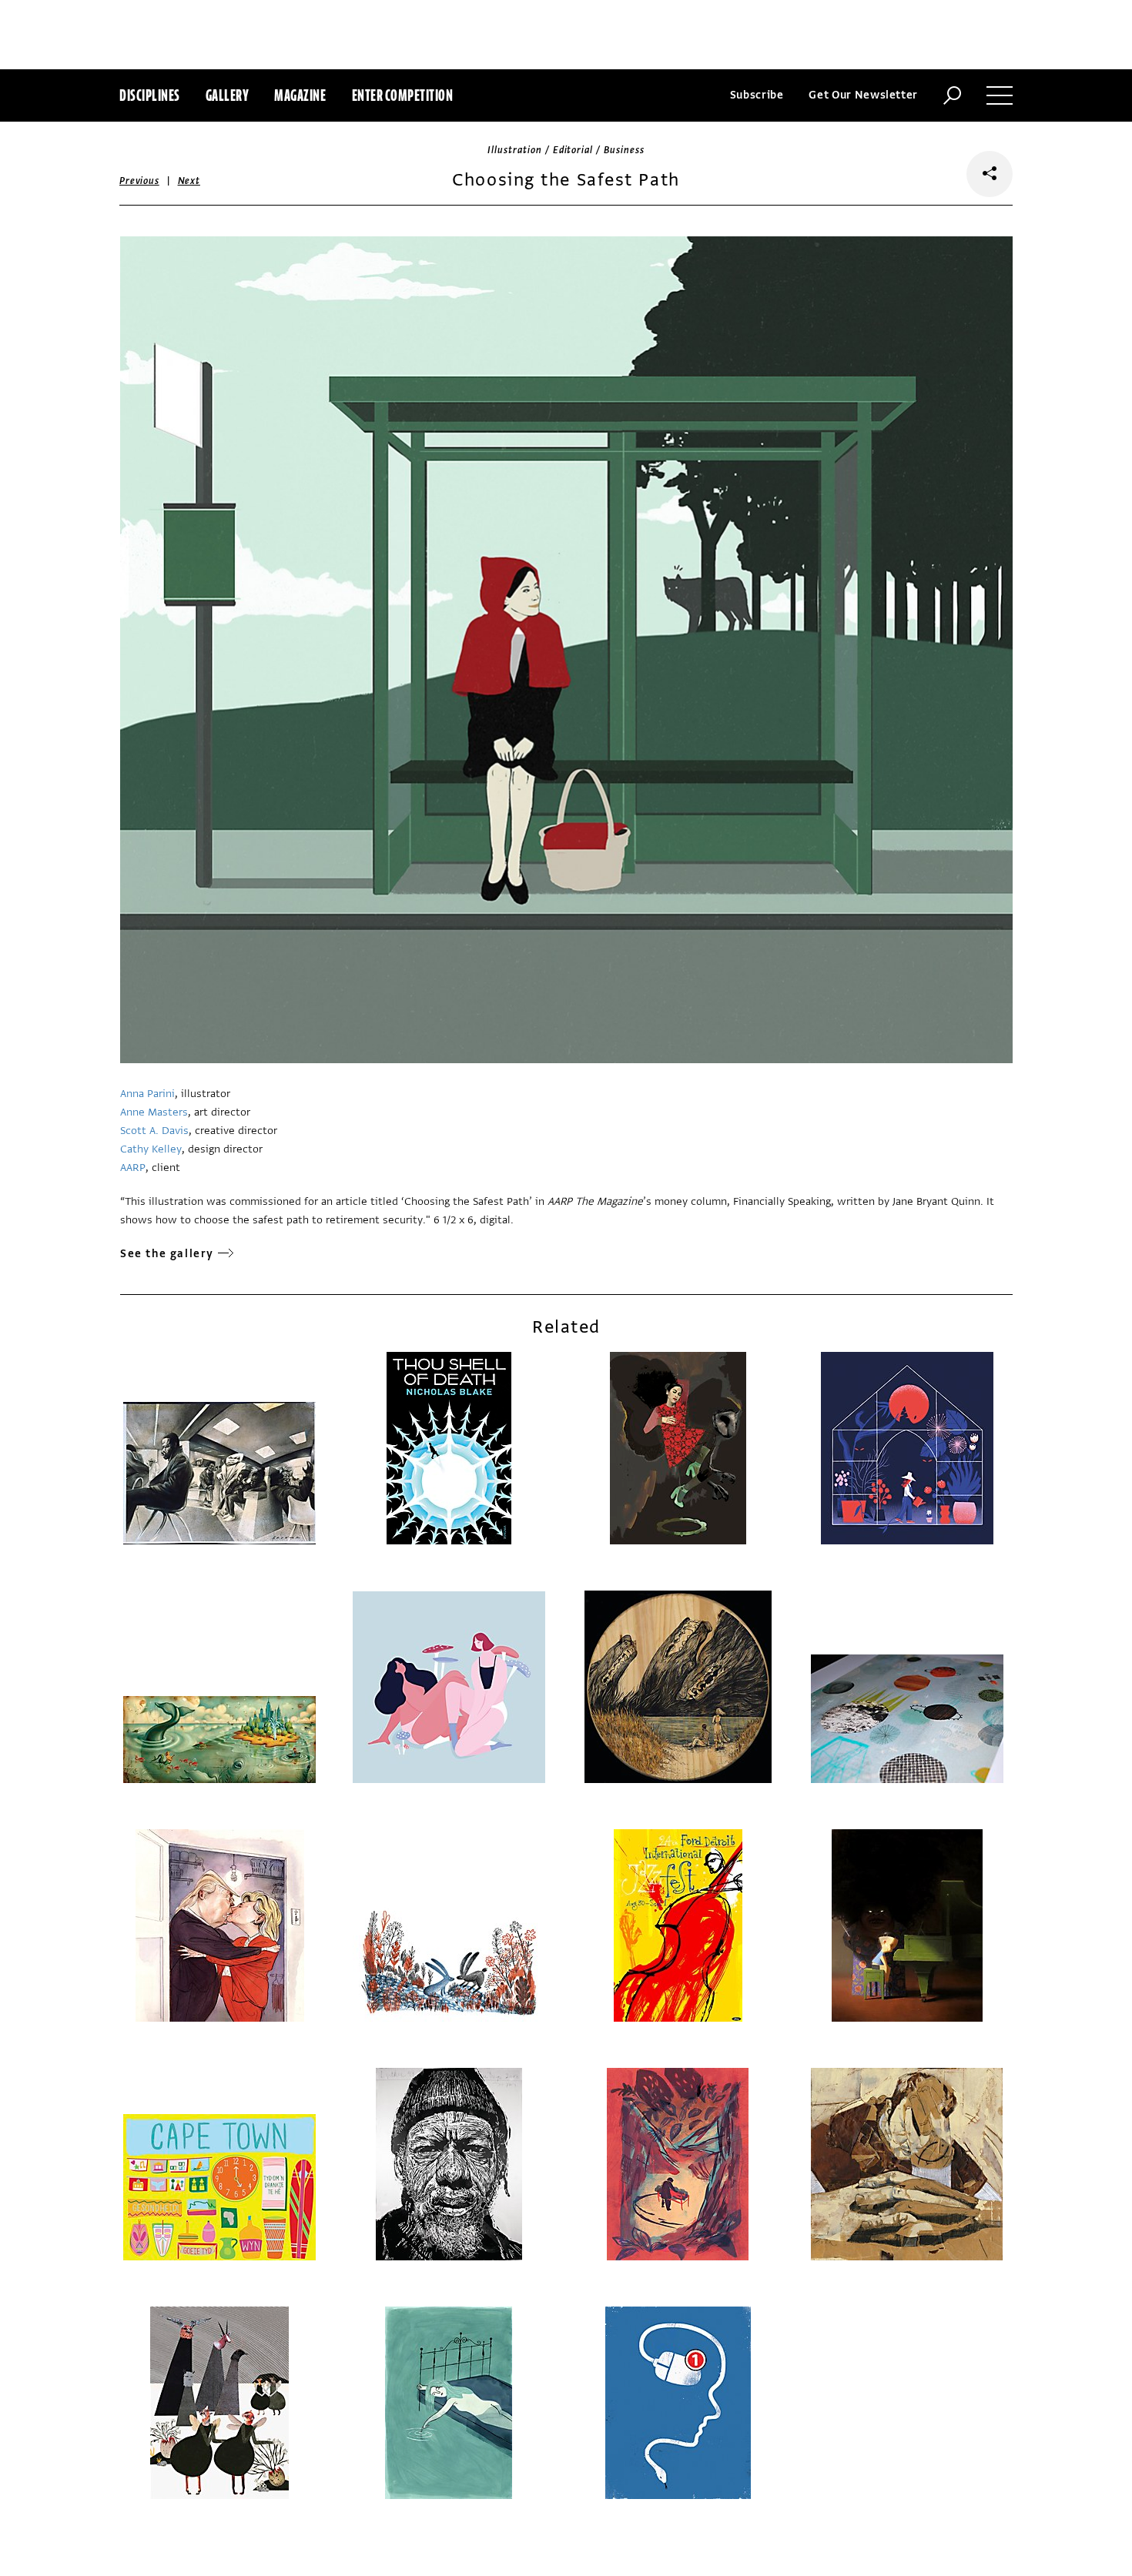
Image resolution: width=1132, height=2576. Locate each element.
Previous (139, 181)
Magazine (300, 95)
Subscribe (757, 95)
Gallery (228, 95)
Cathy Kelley (151, 1149)
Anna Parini (147, 1094)
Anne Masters (154, 1112)
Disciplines (150, 95)
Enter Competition (403, 95)
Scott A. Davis (154, 1131)
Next (189, 181)
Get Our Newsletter (863, 95)
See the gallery (167, 1254)
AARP (133, 1168)
